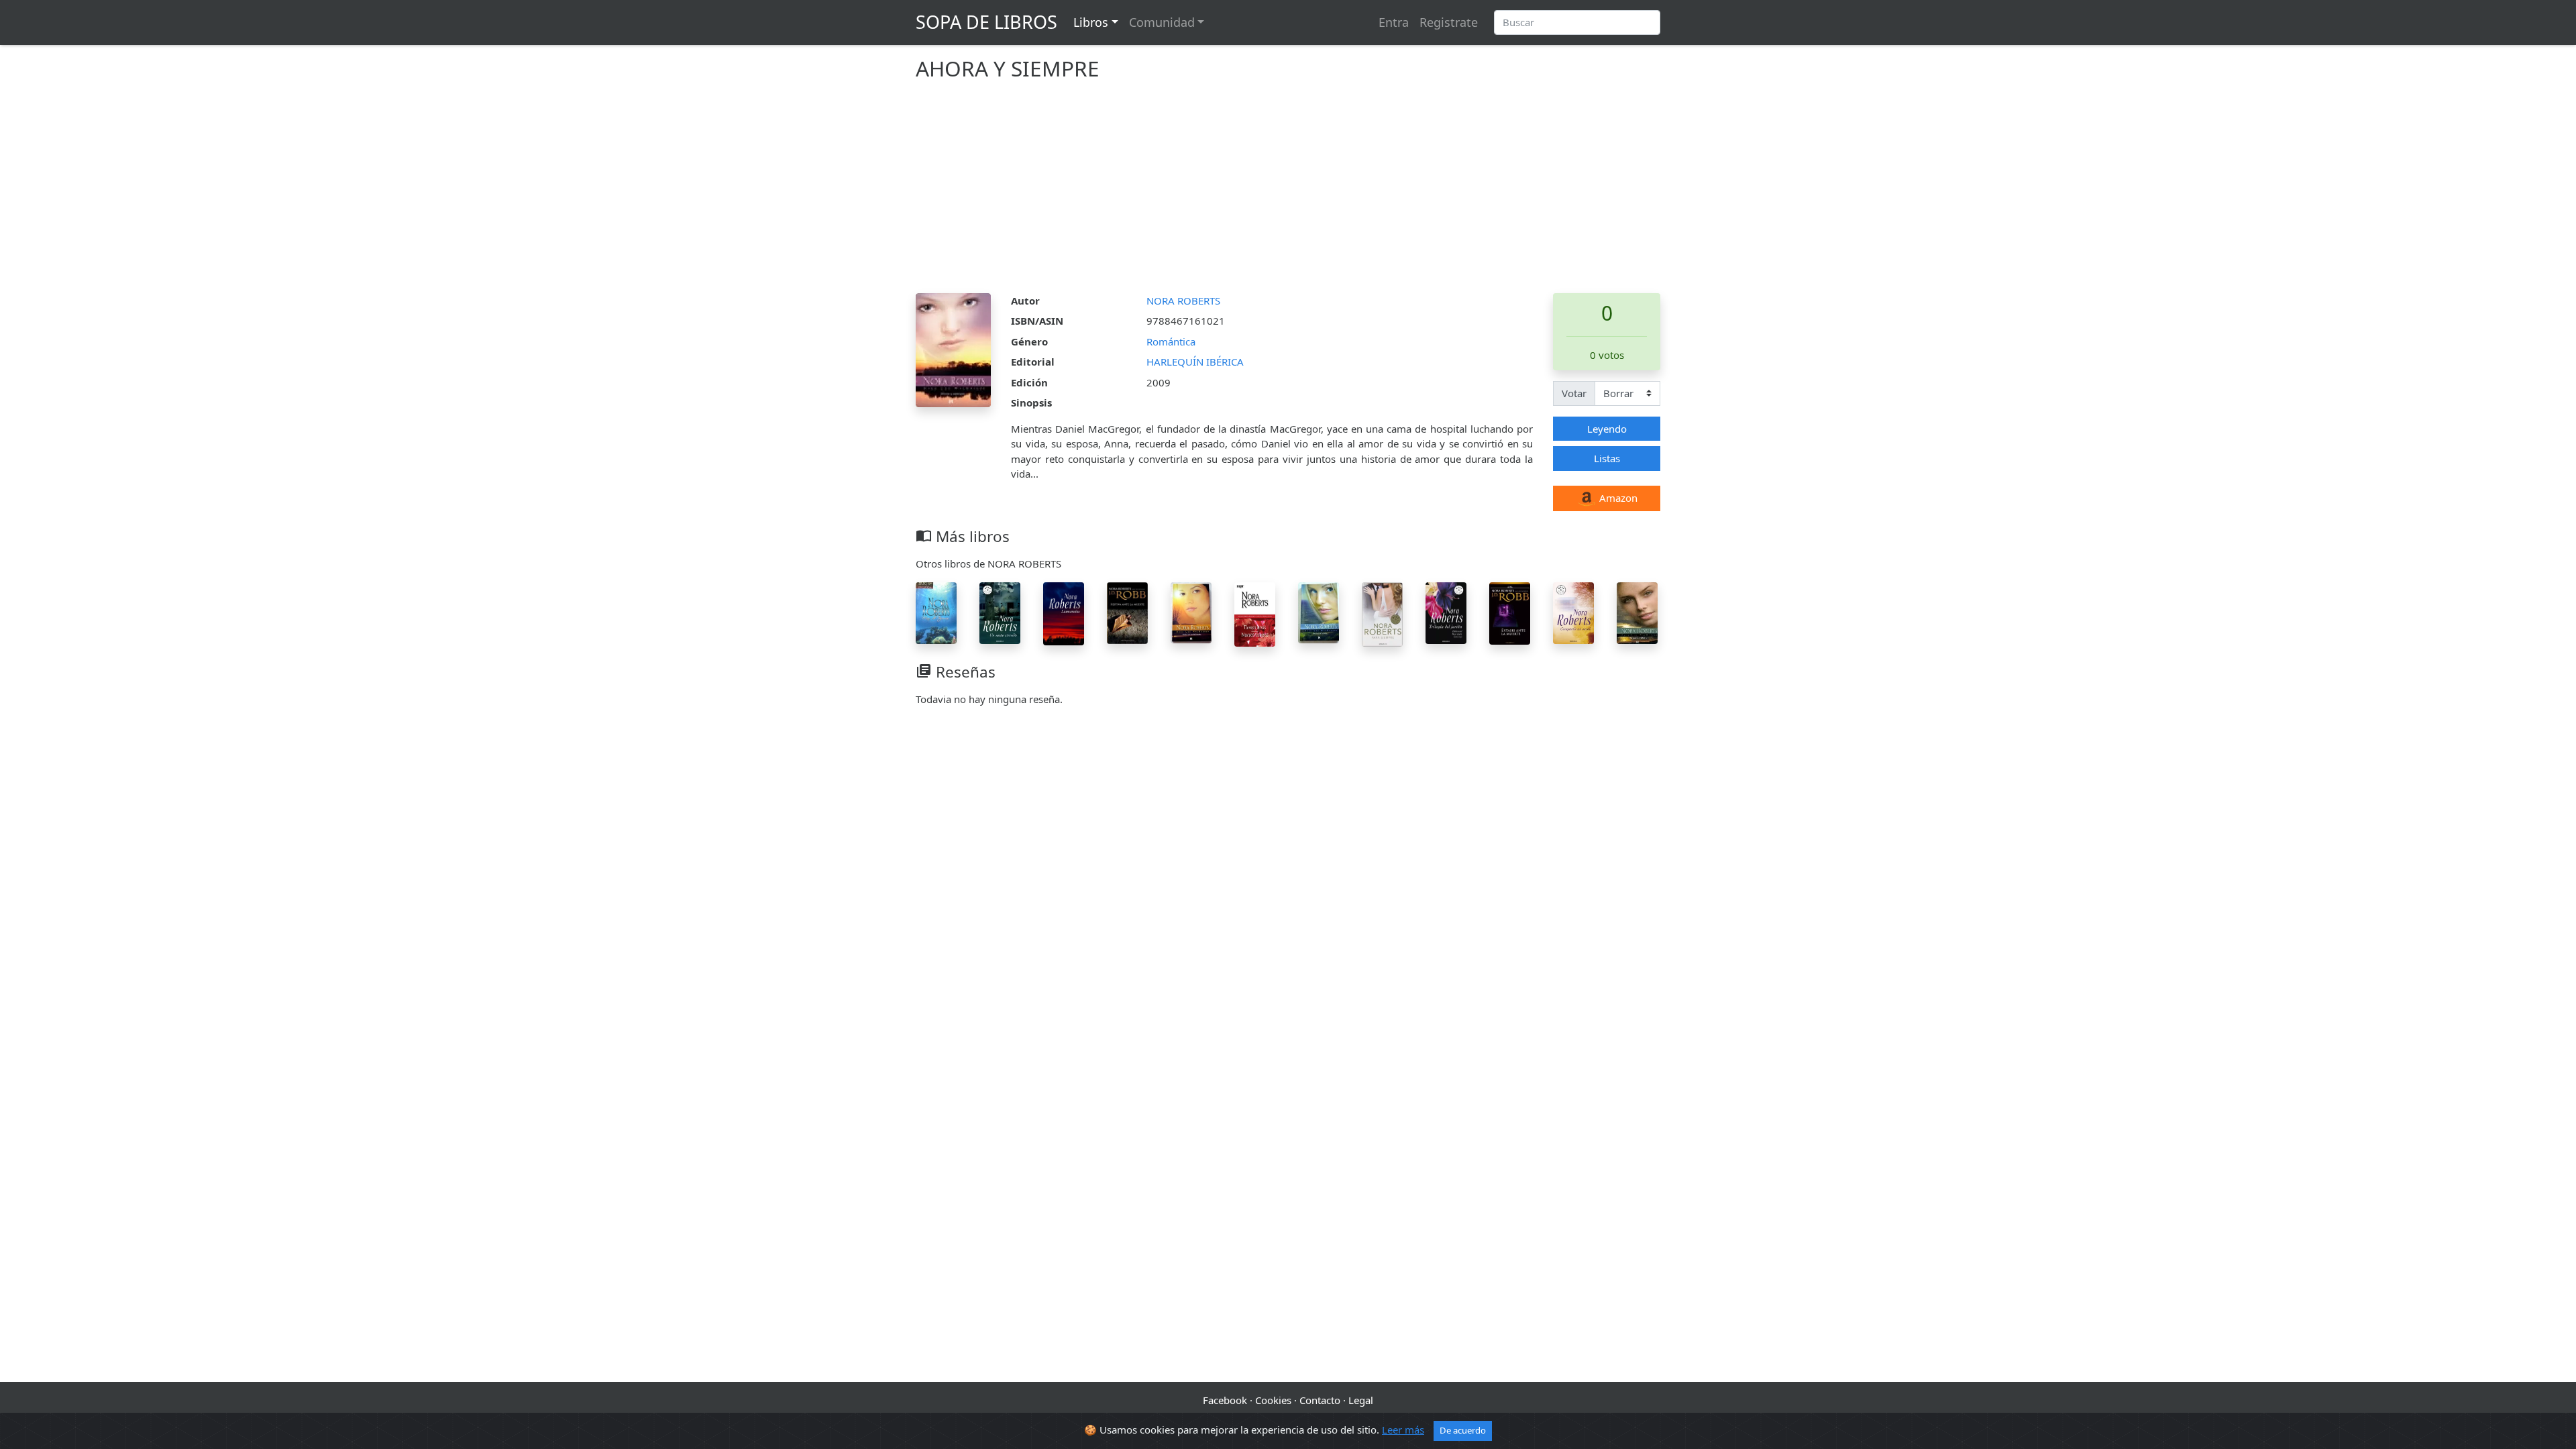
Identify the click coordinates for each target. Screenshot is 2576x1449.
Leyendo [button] (1607, 429)
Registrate (1449, 22)
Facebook (1225, 1400)
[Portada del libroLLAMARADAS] (1064, 612)
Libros (1091, 22)
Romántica (1171, 341)
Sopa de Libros (986, 22)
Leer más (1403, 1430)
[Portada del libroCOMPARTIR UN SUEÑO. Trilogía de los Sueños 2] (1573, 612)
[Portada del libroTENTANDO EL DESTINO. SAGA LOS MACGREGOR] (1637, 612)
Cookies (1273, 1400)
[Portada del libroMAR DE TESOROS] (936, 612)
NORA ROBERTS (1183, 301)
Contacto (1320, 1400)
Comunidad (1162, 22)
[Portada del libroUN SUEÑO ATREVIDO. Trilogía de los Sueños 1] (1000, 612)
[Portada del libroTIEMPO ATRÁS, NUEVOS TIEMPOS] (1255, 613)
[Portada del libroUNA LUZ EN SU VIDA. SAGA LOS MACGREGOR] (1319, 611)
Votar (1574, 393)
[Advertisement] (1288, 193)
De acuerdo (1463, 1430)
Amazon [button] (1617, 498)
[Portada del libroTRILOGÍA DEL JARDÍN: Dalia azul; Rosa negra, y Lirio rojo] (1446, 612)
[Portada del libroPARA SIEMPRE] (1382, 613)
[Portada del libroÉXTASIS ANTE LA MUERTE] (1510, 612)
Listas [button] (1607, 458)
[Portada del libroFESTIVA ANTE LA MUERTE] (1127, 612)
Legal (1361, 1400)
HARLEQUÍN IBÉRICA (1195, 362)
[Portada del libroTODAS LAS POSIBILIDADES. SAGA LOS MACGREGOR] (1191, 611)
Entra (1394, 22)
